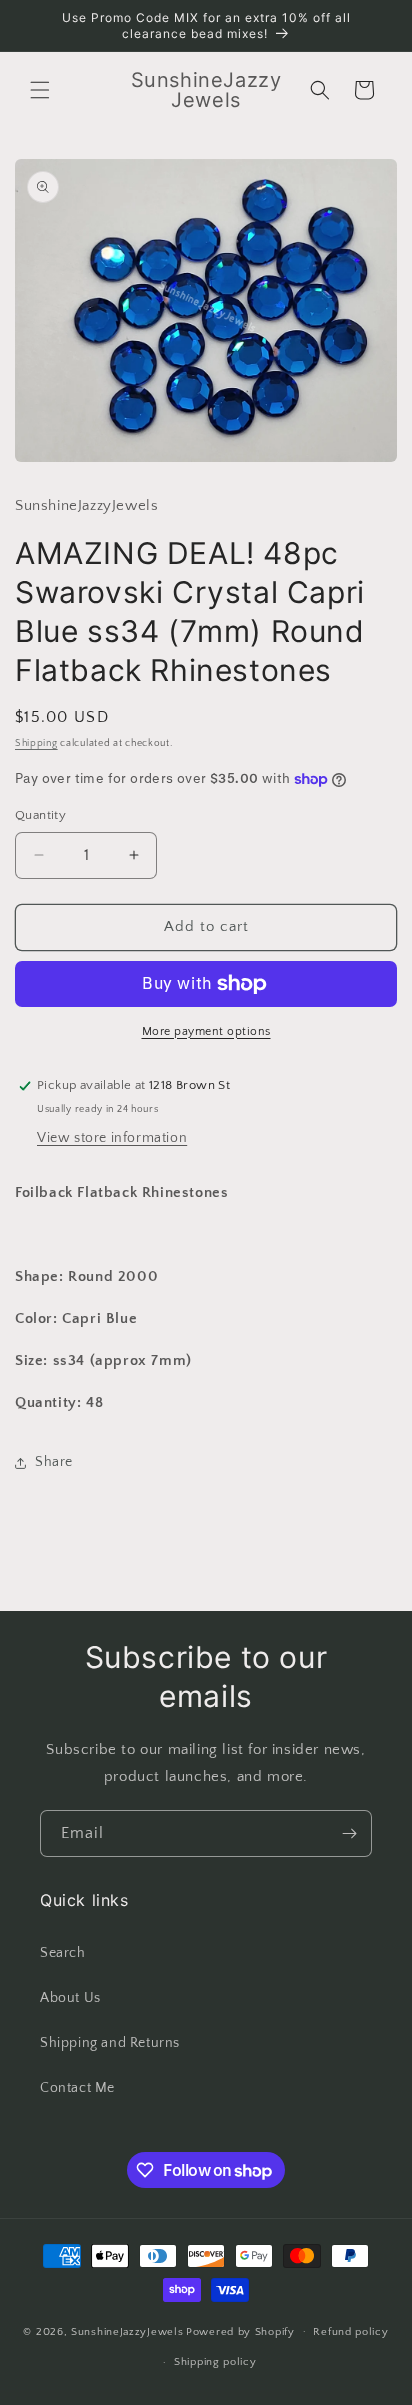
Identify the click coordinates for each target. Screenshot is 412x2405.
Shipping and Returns (110, 2043)
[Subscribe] (349, 1833)
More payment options (206, 1031)
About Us (70, 1998)
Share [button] (54, 1462)
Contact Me (77, 2088)
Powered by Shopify (240, 2331)
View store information (112, 1138)
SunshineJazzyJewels (127, 2331)
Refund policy (350, 2332)
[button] (40, 90)
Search (63, 1953)
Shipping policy (215, 2362)
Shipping (36, 743)
